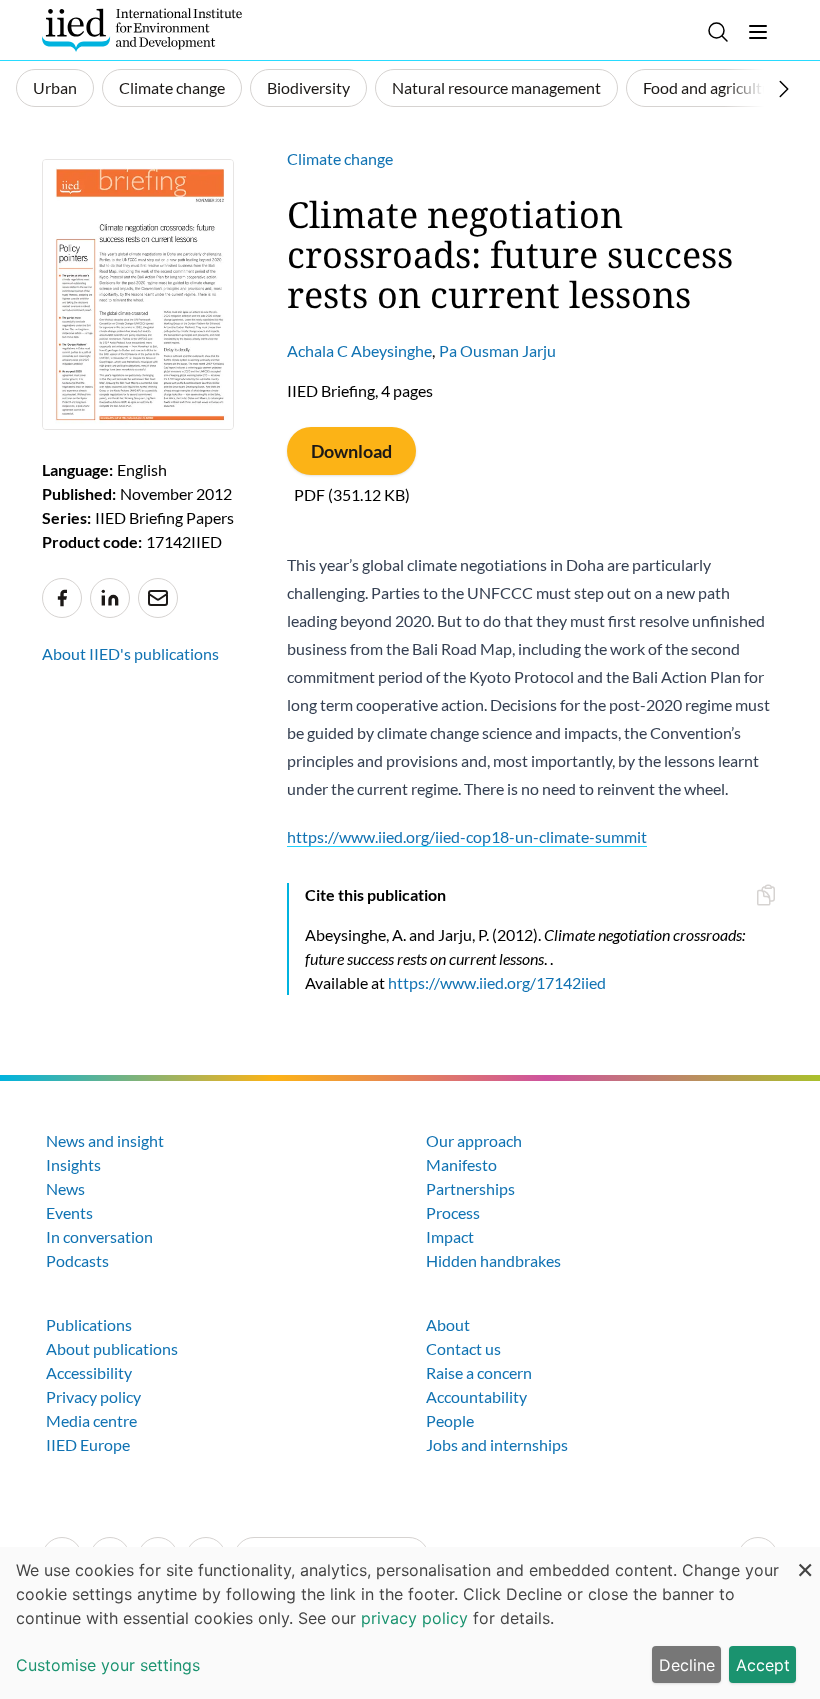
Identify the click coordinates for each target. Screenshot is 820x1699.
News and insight (105, 1140)
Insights (73, 1164)
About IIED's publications (130, 653)
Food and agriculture (714, 87)
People (450, 1420)
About (448, 1324)
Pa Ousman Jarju (497, 350)
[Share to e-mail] (158, 598)
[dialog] (410, 1623)
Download (351, 451)
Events (69, 1212)
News (65, 1188)
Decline (687, 1665)
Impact (450, 1236)
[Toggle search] (718, 32)
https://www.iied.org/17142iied (497, 982)
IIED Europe (88, 1444)
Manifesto (461, 1164)
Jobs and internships (497, 1444)
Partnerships (470, 1188)
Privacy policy (93, 1396)
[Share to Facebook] (62, 598)
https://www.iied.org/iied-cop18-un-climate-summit (467, 836)
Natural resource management (496, 87)
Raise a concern (479, 1372)
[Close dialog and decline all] (805, 1559)
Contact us (463, 1348)
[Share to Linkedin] (110, 598)
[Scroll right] (784, 89)
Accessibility (89, 1372)
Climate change (172, 87)
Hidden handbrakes (493, 1260)
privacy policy (414, 1618)
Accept (763, 1665)
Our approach (474, 1140)
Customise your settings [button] (108, 1665)
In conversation (99, 1236)
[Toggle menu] (758, 32)
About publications (112, 1348)
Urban (55, 87)
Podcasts (77, 1260)
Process (453, 1212)
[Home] (142, 30)
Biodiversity (308, 87)
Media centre (91, 1420)
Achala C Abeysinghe (359, 350)
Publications (89, 1324)
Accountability (476, 1396)
